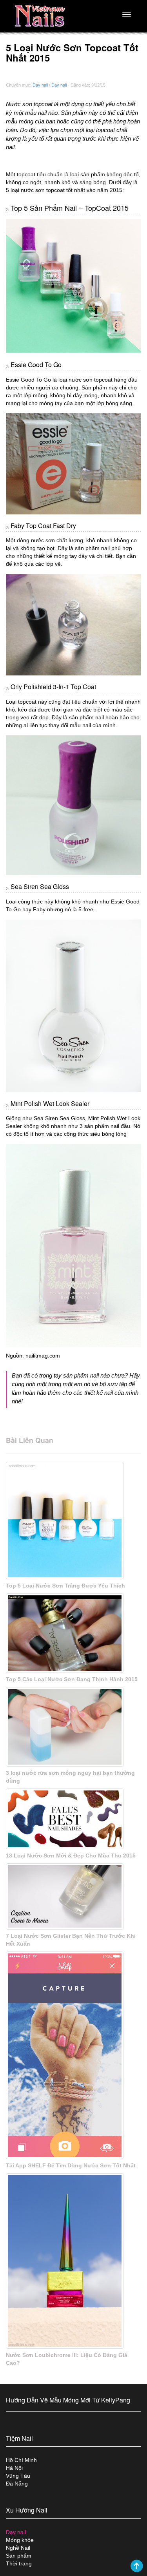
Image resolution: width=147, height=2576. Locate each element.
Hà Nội (14, 2468)
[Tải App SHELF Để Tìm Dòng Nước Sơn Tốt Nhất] (73, 2055)
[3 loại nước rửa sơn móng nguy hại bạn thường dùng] (73, 1727)
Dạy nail (40, 85)
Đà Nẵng (17, 2484)
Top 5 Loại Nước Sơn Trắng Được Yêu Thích (65, 1586)
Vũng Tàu (18, 2476)
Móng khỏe (20, 2540)
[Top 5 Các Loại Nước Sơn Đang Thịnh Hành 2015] (73, 1633)
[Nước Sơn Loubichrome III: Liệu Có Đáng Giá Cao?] (73, 2261)
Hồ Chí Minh (21, 2460)
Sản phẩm (19, 2556)
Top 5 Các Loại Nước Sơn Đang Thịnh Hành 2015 (72, 1679)
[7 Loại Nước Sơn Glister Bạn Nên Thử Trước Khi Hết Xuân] (73, 1896)
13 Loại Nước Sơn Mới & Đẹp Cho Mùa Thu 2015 (71, 1856)
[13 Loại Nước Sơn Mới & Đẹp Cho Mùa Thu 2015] (73, 1819)
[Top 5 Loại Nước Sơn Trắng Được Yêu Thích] (73, 1521)
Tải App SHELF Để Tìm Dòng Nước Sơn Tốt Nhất (71, 2165)
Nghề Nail (18, 2548)
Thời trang (19, 2563)
